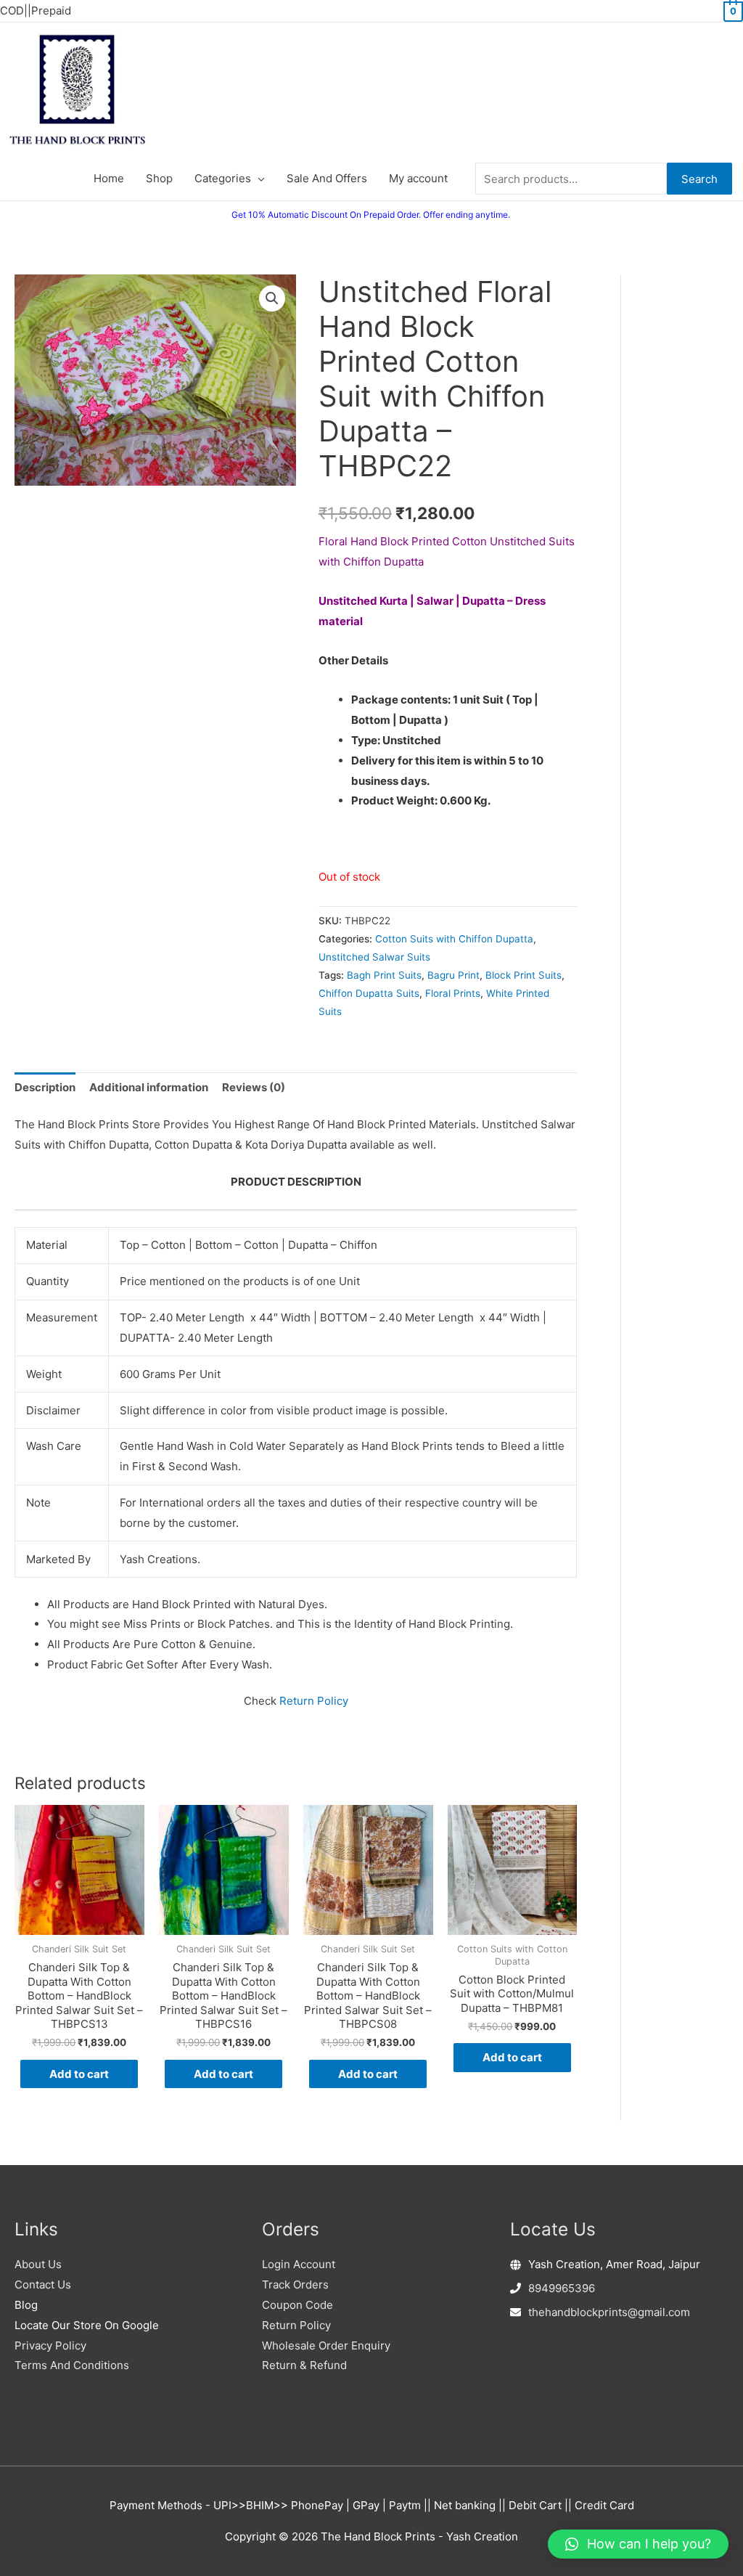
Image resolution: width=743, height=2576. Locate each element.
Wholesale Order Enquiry (326, 2345)
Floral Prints (453, 993)
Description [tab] (45, 1087)
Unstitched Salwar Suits (374, 957)
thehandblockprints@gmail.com (609, 2312)
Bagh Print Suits (384, 975)
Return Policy (314, 1701)
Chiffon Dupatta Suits (369, 993)
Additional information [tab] (149, 1087)
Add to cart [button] (79, 2074)
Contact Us (43, 2284)
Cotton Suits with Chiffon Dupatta (454, 939)
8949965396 (562, 2288)
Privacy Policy (50, 2345)
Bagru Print (453, 975)
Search (699, 179)
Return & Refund (304, 2365)
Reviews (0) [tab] (254, 1087)
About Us (38, 2264)
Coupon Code (297, 2305)
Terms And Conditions (72, 2365)
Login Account (299, 2264)
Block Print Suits (524, 975)
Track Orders (295, 2284)
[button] (272, 298)
